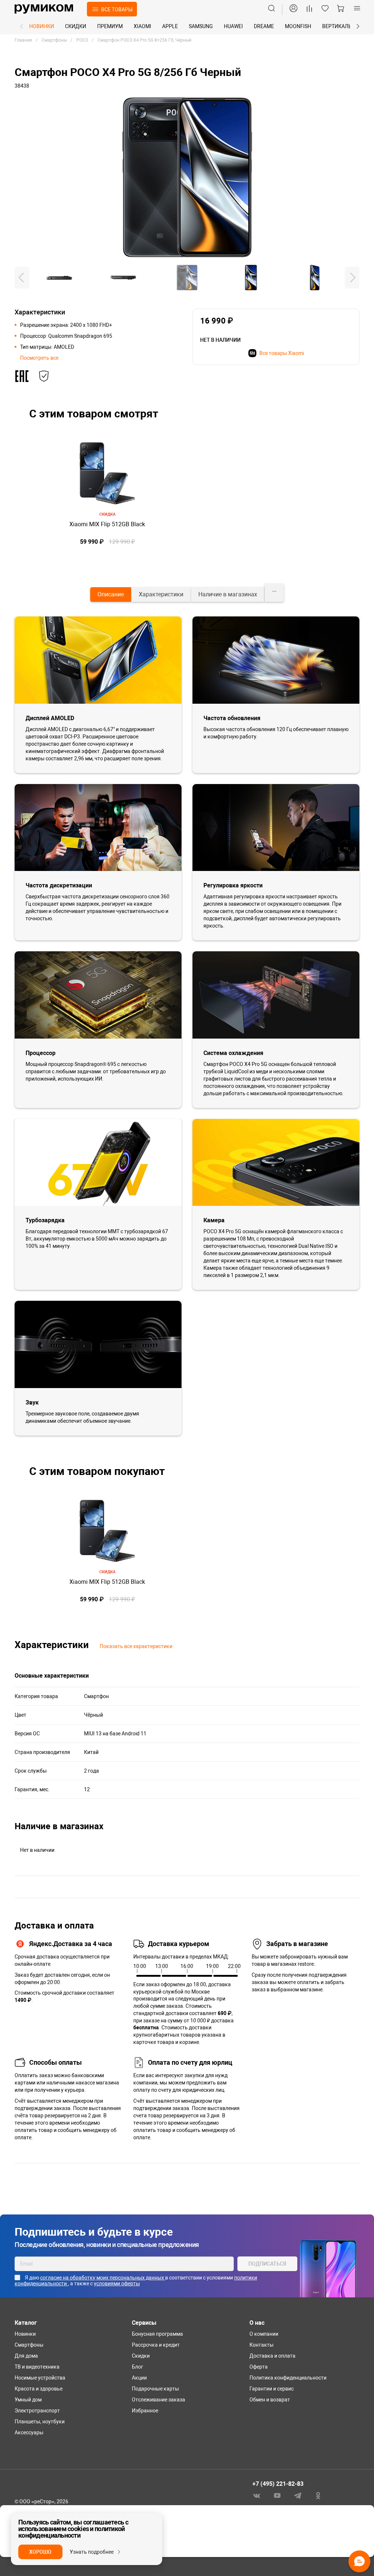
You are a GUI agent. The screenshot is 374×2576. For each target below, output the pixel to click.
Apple (170, 26)
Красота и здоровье (39, 2389)
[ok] (318, 2495)
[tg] (298, 2495)
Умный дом (28, 2400)
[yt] (277, 2495)
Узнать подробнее (92, 2552)
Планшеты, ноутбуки (40, 2422)
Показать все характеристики (136, 1646)
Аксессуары (29, 2432)
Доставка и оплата (272, 2356)
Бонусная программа (157, 2334)
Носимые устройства (40, 2378)
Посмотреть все (39, 358)
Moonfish (298, 26)
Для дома (26, 2356)
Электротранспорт (37, 2411)
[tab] (111, 595)
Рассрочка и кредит (156, 2345)
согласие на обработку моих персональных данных (103, 2278)
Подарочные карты (155, 2389)
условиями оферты (117, 2283)
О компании (264, 2334)
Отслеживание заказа (159, 2400)
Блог (138, 2367)
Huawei (233, 26)
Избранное (145, 2411)
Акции (139, 2378)
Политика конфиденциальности (288, 2378)
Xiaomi (142, 26)
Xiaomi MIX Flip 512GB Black (107, 524)
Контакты (262, 2345)
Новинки (42, 26)
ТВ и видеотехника (37, 2367)
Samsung (201, 26)
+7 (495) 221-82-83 (278, 2484)
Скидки (76, 26)
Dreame (264, 26)
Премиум (110, 26)
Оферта (259, 2367)
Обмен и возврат (270, 2400)
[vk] (257, 2495)
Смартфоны (29, 2345)
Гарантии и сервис (272, 2389)
